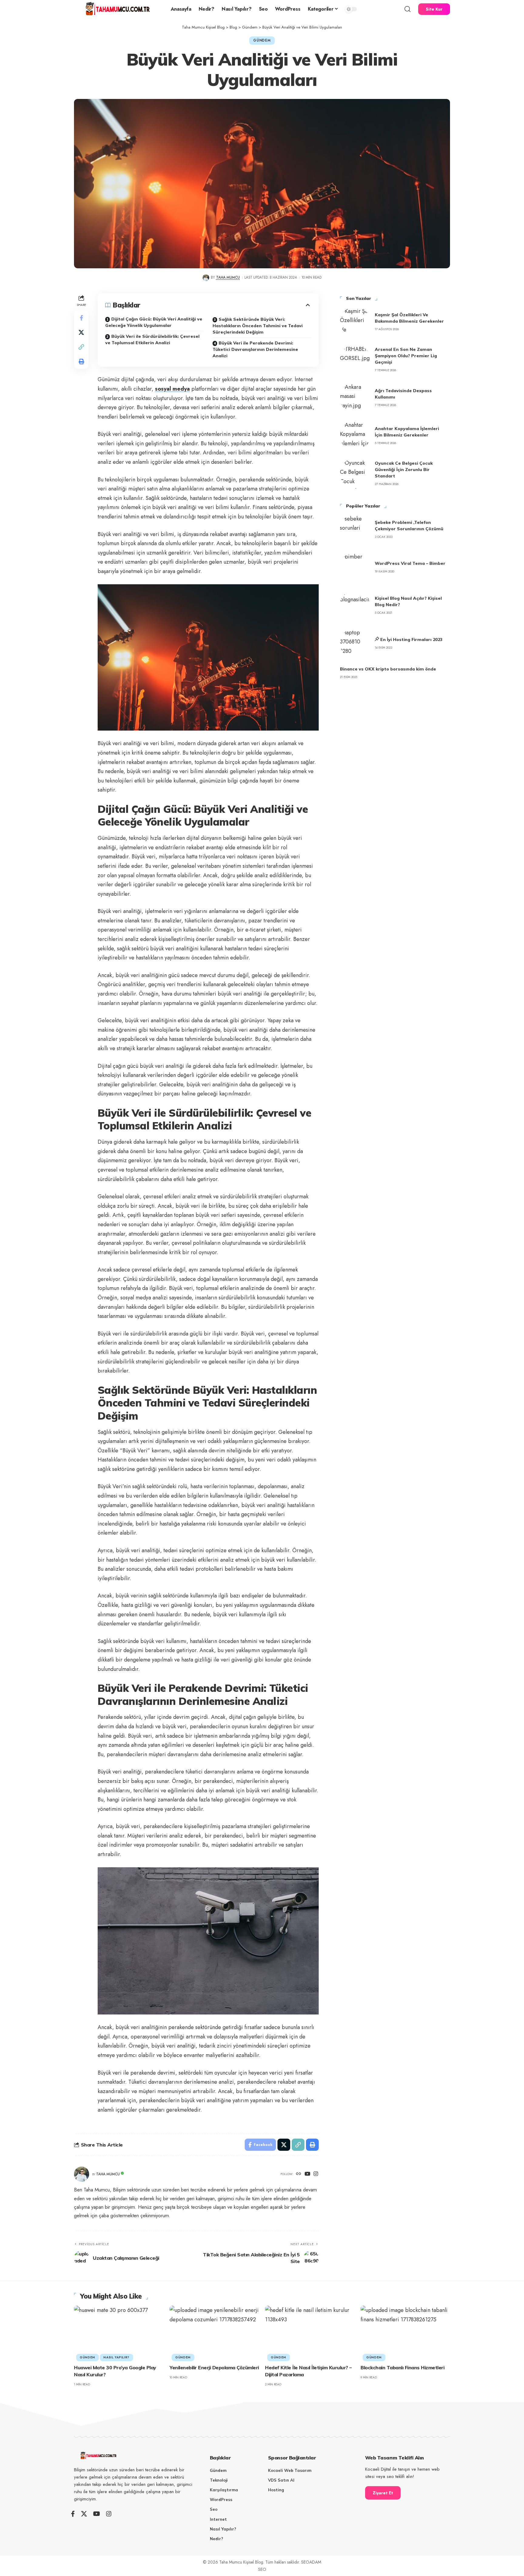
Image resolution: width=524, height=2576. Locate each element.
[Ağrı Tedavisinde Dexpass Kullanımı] (355, 398)
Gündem (262, 40)
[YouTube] (307, 2174)
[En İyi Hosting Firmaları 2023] (355, 643)
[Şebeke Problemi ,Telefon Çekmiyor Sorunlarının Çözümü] (355, 529)
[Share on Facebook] (81, 318)
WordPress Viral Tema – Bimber (410, 563)
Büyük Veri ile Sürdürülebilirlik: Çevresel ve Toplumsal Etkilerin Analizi (152, 339)
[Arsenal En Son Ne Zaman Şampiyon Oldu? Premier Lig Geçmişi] (355, 360)
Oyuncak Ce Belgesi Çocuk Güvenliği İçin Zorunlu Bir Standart (404, 470)
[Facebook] (73, 2514)
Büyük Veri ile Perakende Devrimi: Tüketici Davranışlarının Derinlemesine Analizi (255, 349)
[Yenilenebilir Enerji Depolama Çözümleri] (214, 2332)
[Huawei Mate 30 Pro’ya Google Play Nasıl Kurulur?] (119, 2332)
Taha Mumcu (228, 277)
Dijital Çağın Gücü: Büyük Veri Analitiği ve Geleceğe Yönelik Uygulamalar (154, 322)
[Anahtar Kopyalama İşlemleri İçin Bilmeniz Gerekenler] (355, 436)
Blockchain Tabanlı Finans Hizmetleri (402, 2367)
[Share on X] (81, 332)
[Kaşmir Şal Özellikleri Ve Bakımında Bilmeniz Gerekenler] (355, 322)
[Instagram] (316, 2174)
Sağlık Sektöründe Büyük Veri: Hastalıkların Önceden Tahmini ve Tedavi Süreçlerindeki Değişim (258, 326)
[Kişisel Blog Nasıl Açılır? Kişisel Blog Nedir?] (355, 605)
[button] (408, 9)
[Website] (299, 2174)
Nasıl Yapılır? (116, 2357)
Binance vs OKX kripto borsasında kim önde (388, 669)
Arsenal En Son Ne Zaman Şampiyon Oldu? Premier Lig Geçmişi (406, 356)
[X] (84, 2514)
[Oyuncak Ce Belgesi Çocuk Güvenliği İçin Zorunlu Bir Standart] (355, 473)
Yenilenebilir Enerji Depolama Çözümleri (214, 2367)
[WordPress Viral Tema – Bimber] (355, 567)
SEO (262, 2569)
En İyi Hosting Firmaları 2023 (411, 640)
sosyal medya (172, 389)
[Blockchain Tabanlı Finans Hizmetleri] (405, 2332)
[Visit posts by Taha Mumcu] (206, 278)
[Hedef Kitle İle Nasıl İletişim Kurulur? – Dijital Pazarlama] (310, 2332)
